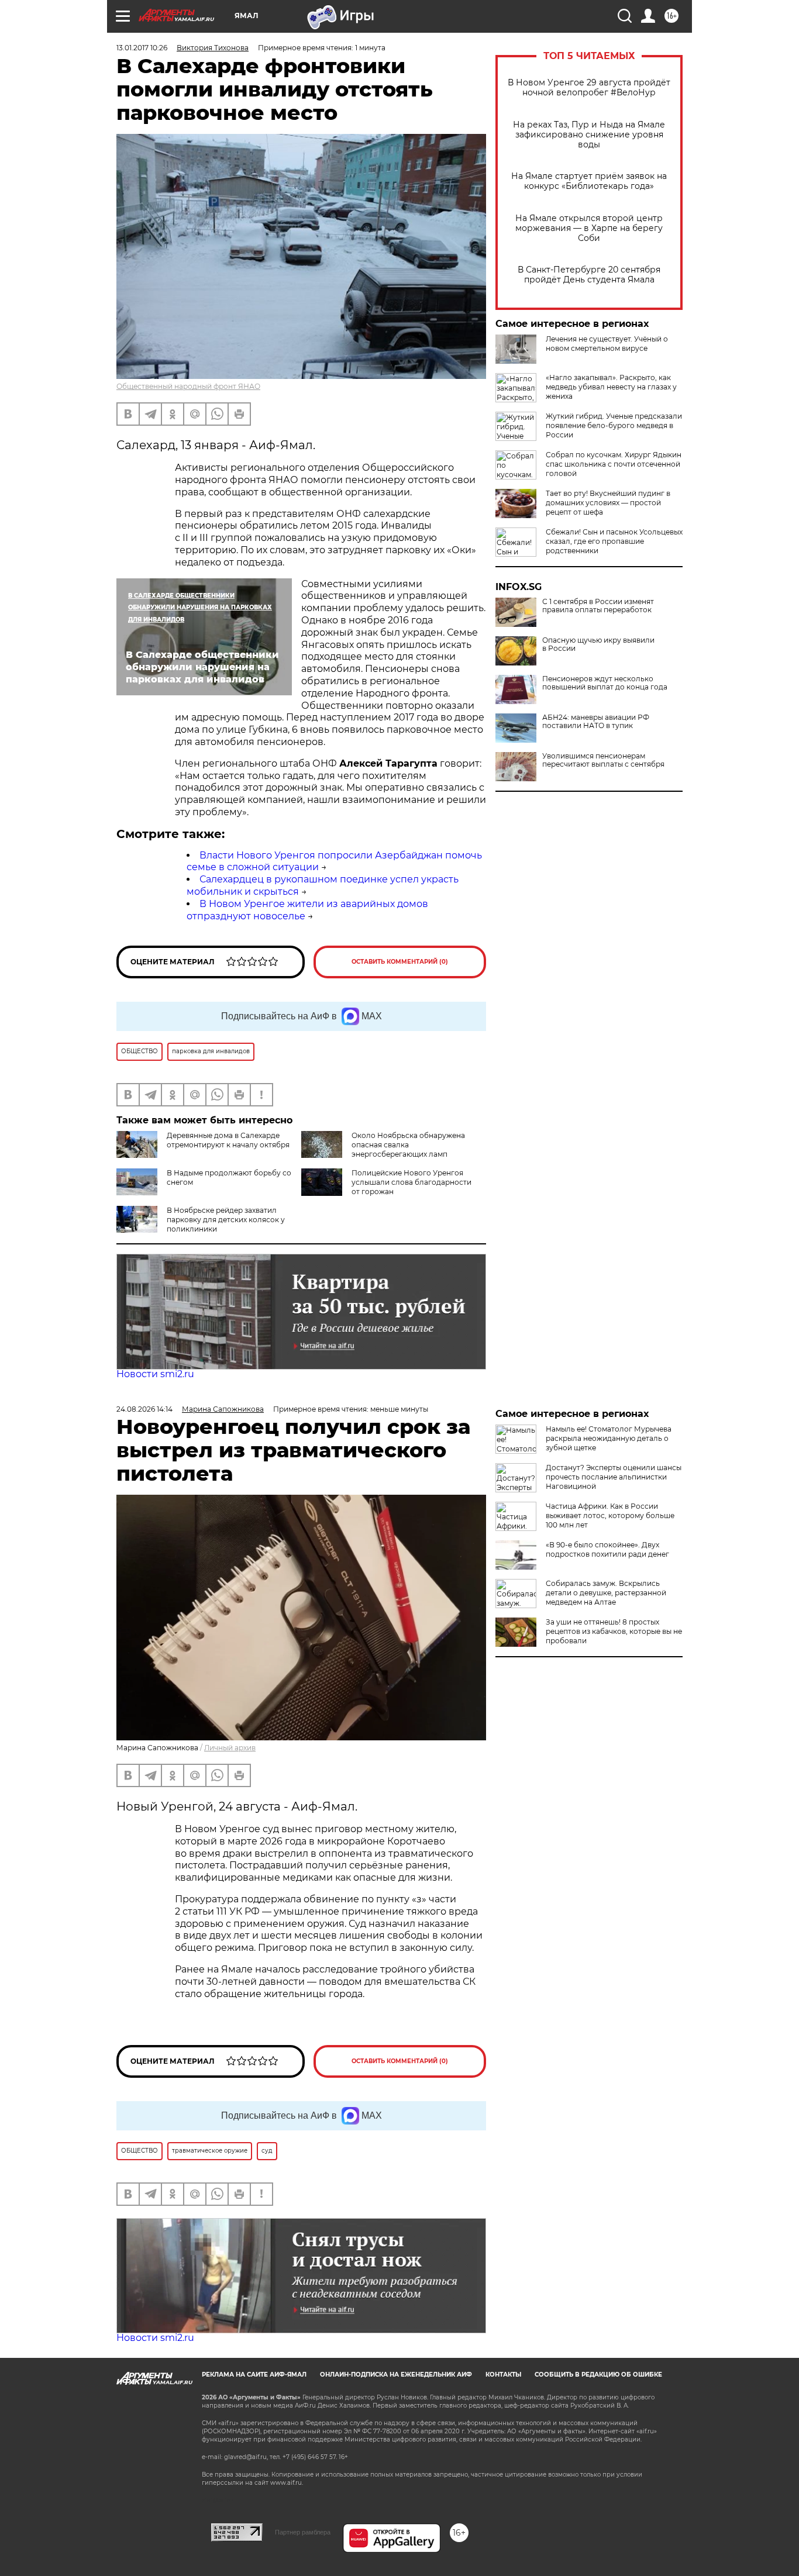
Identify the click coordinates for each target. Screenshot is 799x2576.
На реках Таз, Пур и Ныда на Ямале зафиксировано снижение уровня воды (589, 135)
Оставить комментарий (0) (400, 962)
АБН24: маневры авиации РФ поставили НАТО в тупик (596, 722)
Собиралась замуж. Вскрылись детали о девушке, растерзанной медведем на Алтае (606, 1593)
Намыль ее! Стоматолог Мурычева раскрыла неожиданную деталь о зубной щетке (609, 1438)
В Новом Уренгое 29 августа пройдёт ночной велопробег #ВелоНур (589, 88)
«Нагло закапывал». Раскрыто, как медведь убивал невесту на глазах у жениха (611, 387)
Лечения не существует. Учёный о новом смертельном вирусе (607, 344)
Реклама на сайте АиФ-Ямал (254, 2375)
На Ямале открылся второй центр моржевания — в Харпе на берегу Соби (589, 228)
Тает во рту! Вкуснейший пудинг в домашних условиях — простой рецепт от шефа (608, 503)
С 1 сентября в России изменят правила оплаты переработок (598, 606)
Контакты (503, 2375)
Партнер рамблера (303, 2532)
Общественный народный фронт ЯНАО (188, 386)
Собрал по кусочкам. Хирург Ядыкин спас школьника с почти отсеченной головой (614, 464)
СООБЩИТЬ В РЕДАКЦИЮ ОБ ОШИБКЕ (598, 2375)
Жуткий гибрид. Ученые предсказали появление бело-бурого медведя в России (614, 425)
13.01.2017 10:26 (142, 48)
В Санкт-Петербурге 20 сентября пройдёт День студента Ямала (589, 275)
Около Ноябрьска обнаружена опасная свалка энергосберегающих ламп (408, 1145)
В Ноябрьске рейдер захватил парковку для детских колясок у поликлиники (226, 1220)
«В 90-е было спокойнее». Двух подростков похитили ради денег (607, 1549)
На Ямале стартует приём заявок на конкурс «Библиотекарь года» (589, 181)
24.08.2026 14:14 (144, 1409)
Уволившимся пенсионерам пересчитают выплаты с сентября (603, 760)
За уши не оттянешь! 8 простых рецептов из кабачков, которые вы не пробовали (614, 1631)
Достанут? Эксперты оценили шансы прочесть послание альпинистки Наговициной (614, 1477)
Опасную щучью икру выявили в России (598, 644)
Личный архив (230, 1748)
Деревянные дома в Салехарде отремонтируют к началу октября (228, 1140)
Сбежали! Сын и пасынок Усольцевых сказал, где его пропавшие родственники (614, 541)
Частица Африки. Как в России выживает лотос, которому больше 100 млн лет (610, 1515)
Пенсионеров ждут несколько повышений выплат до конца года (605, 683)
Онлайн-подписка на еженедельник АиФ (396, 2375)
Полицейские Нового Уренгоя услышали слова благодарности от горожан (411, 1182)
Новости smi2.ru (155, 1374)
